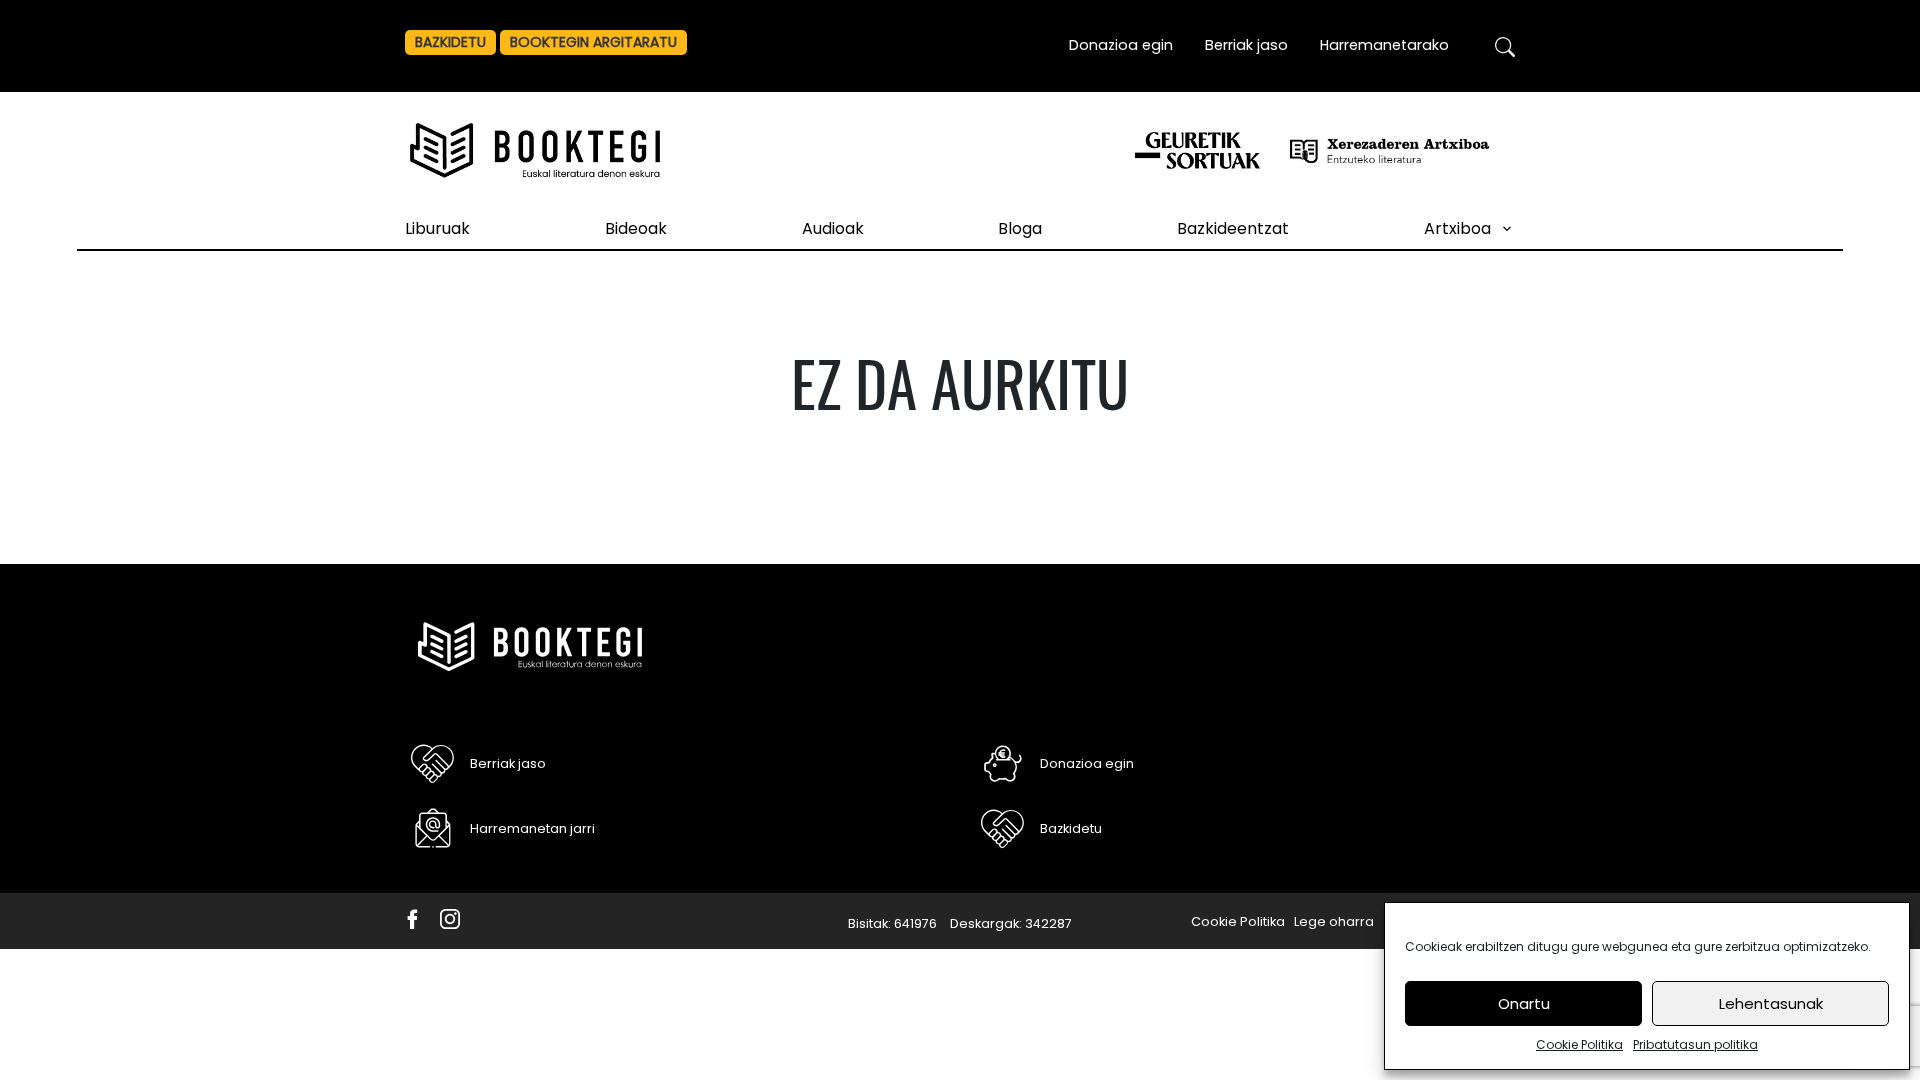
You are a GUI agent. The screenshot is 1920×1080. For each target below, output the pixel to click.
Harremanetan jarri (532, 828)
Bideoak (636, 228)
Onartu (1524, 1003)
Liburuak (437, 228)
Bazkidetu (450, 42)
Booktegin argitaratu (593, 42)
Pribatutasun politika (1695, 1044)
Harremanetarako (1384, 45)
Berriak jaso (1246, 45)
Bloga (1020, 228)
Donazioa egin (1121, 45)
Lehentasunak (1771, 1003)
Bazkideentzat (1233, 228)
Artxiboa (1457, 228)
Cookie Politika (1579, 1044)
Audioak (833, 228)
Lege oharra (1334, 921)
